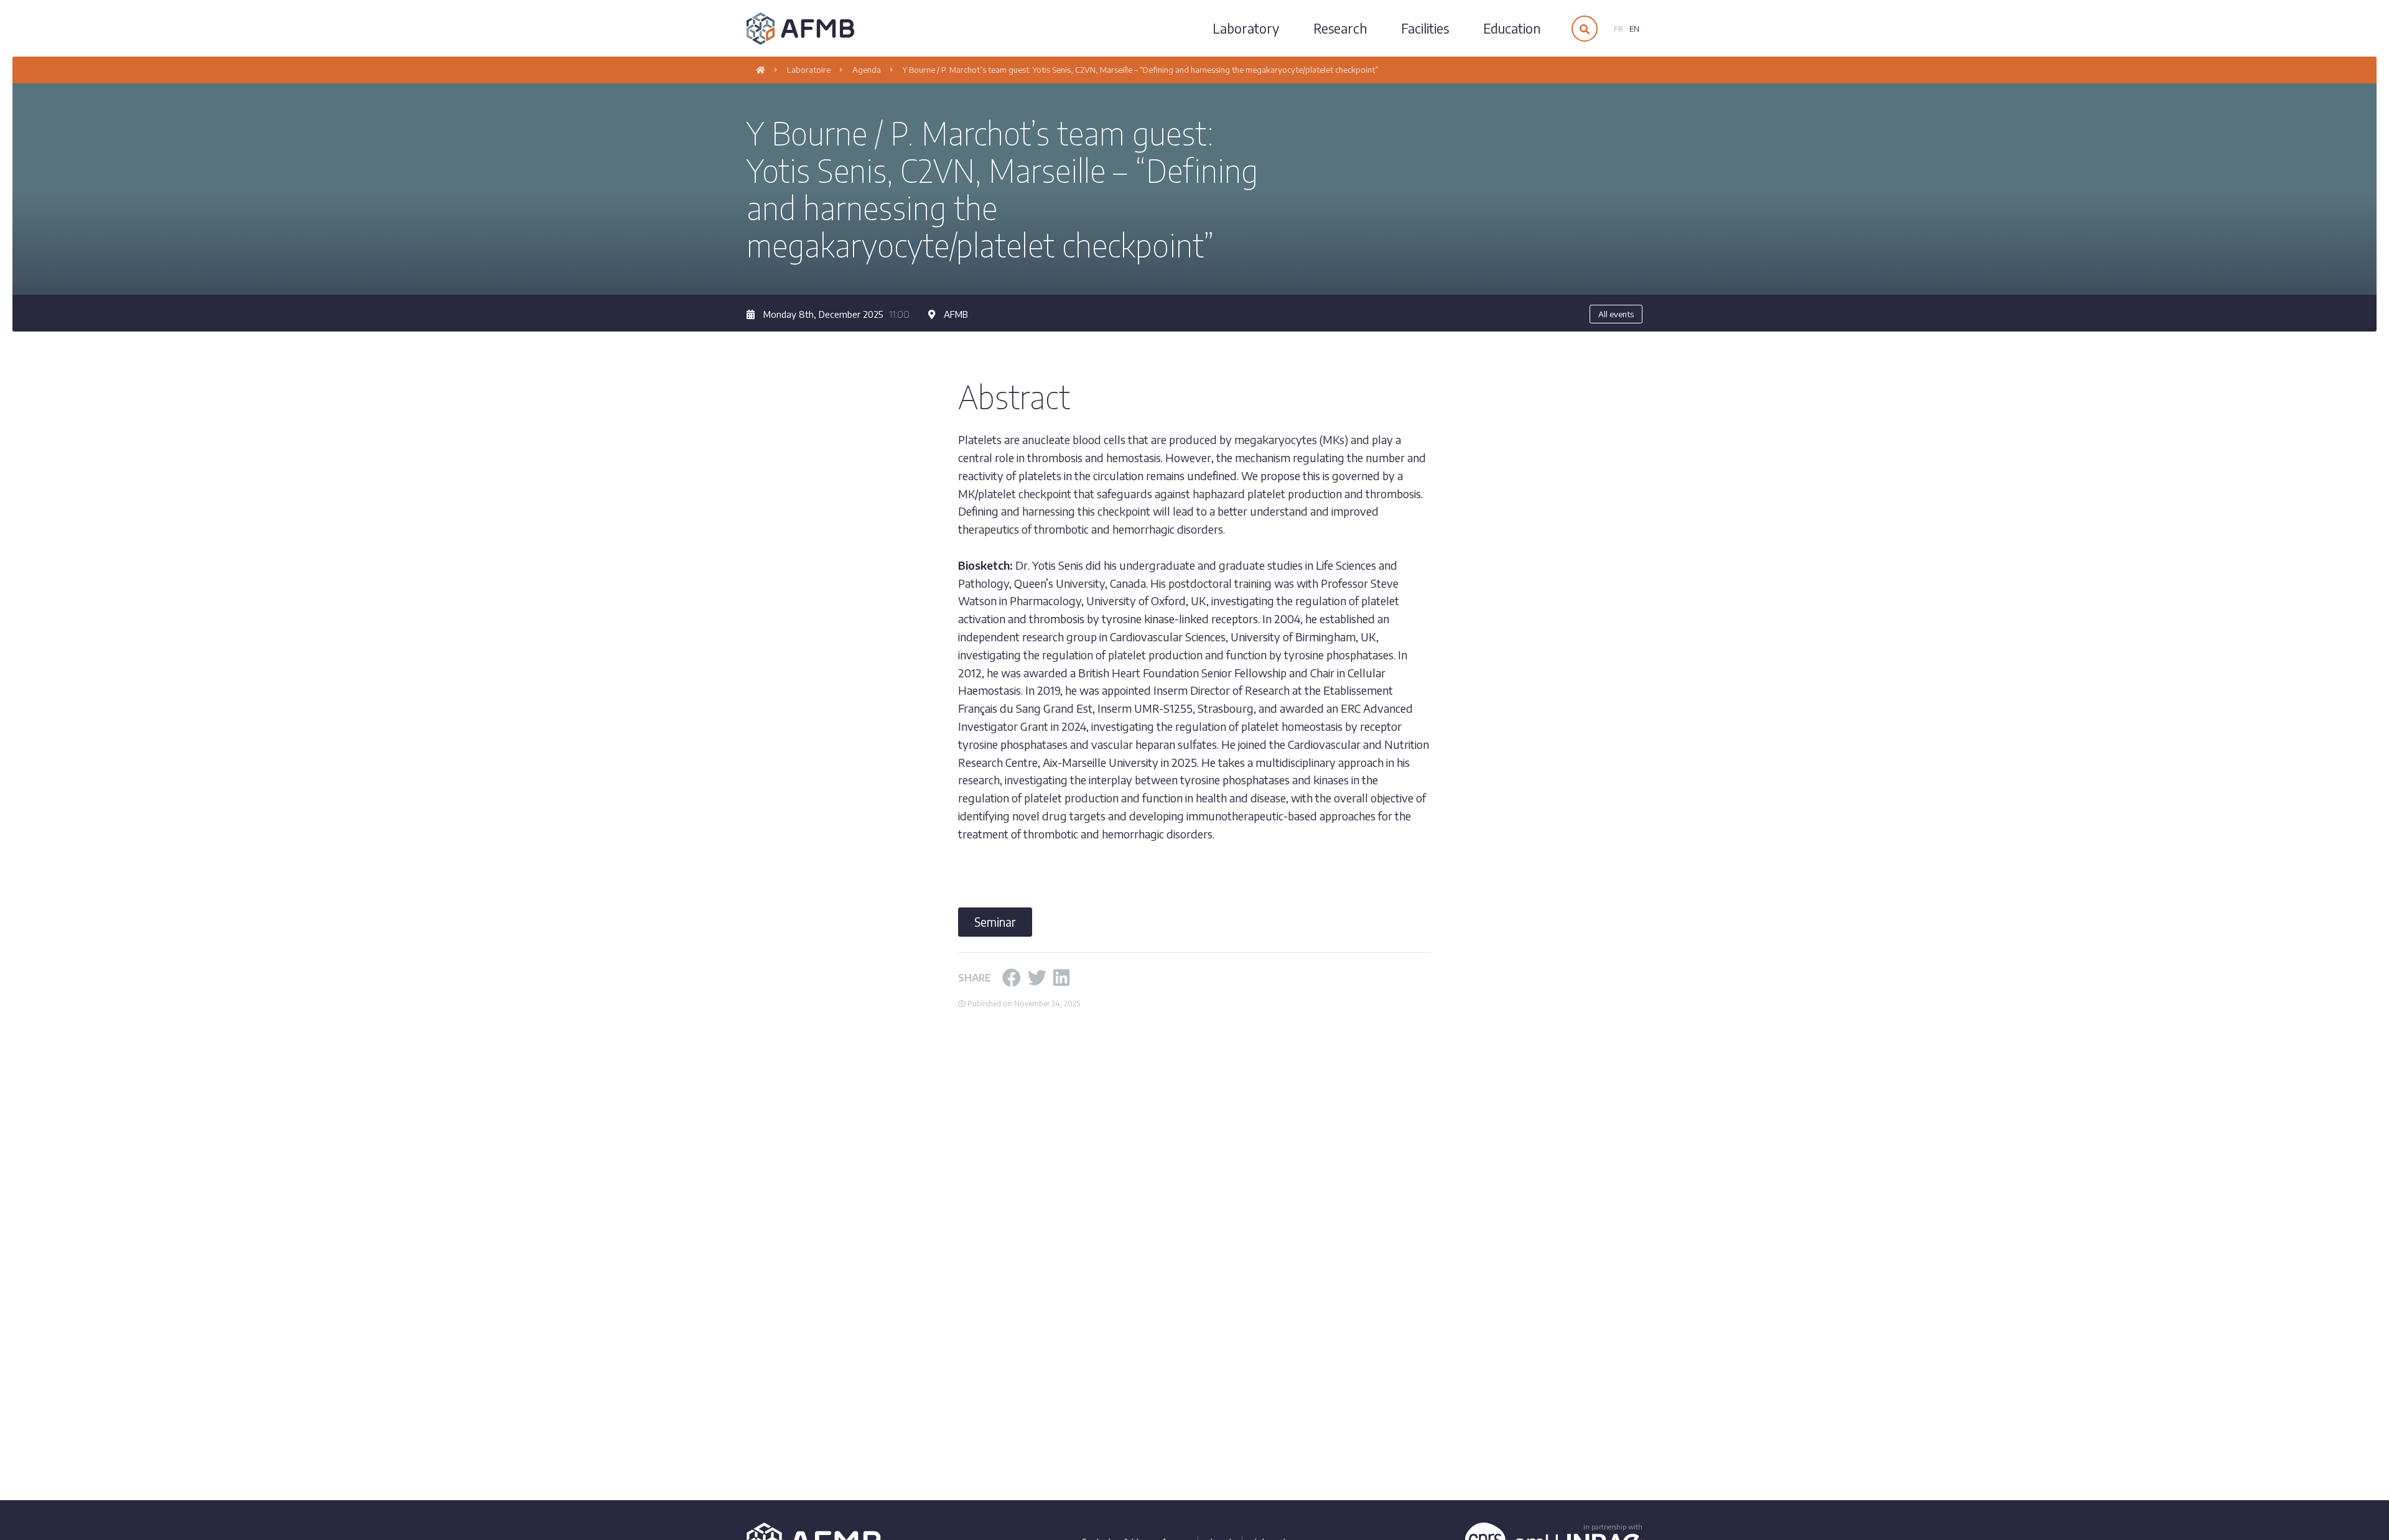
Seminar (995, 922)
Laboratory (1246, 28)
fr (1618, 29)
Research (1340, 28)
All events (1616, 314)
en (1634, 29)
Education (1512, 28)
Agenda (867, 70)
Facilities (1425, 28)
